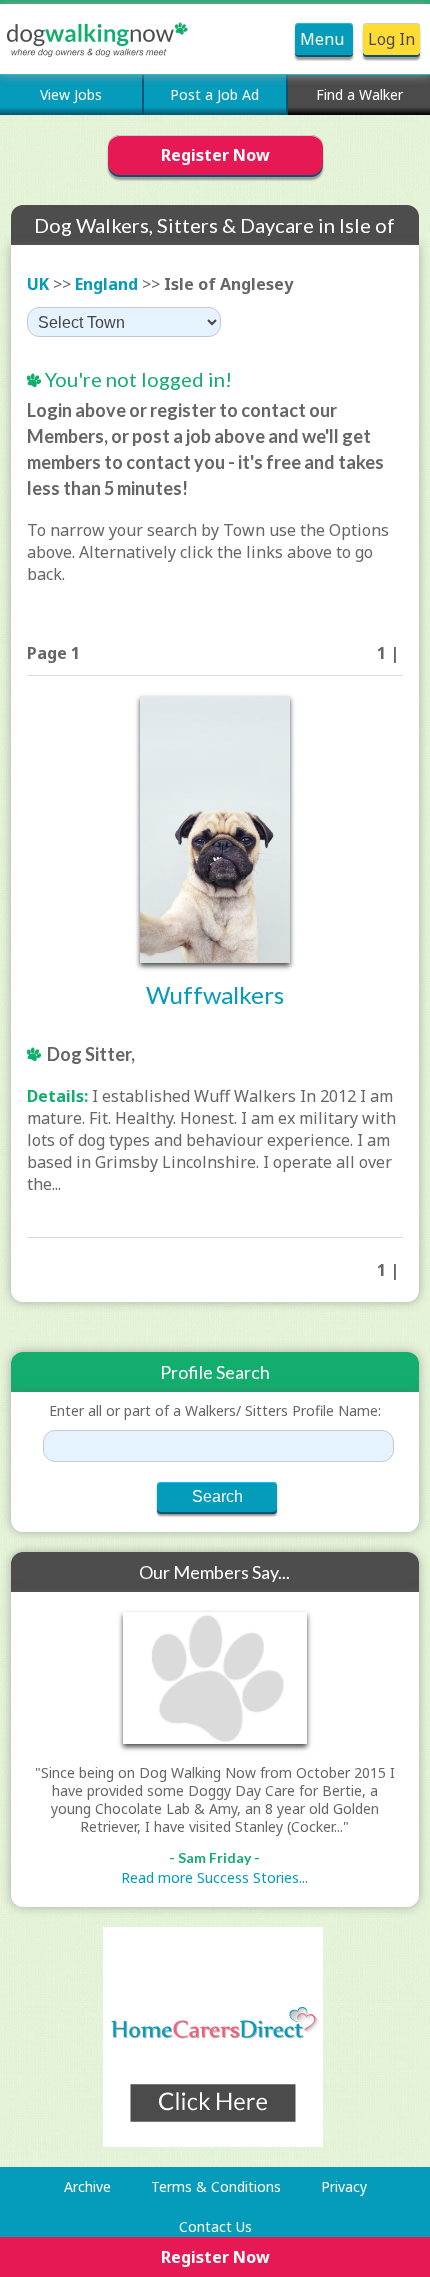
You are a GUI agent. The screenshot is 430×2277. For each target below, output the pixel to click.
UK (38, 284)
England (106, 284)
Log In (391, 39)
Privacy (344, 2186)
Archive (87, 2186)
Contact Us (215, 2226)
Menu (324, 39)
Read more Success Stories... (214, 1877)
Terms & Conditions (216, 2186)
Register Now (215, 155)
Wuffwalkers (215, 994)
